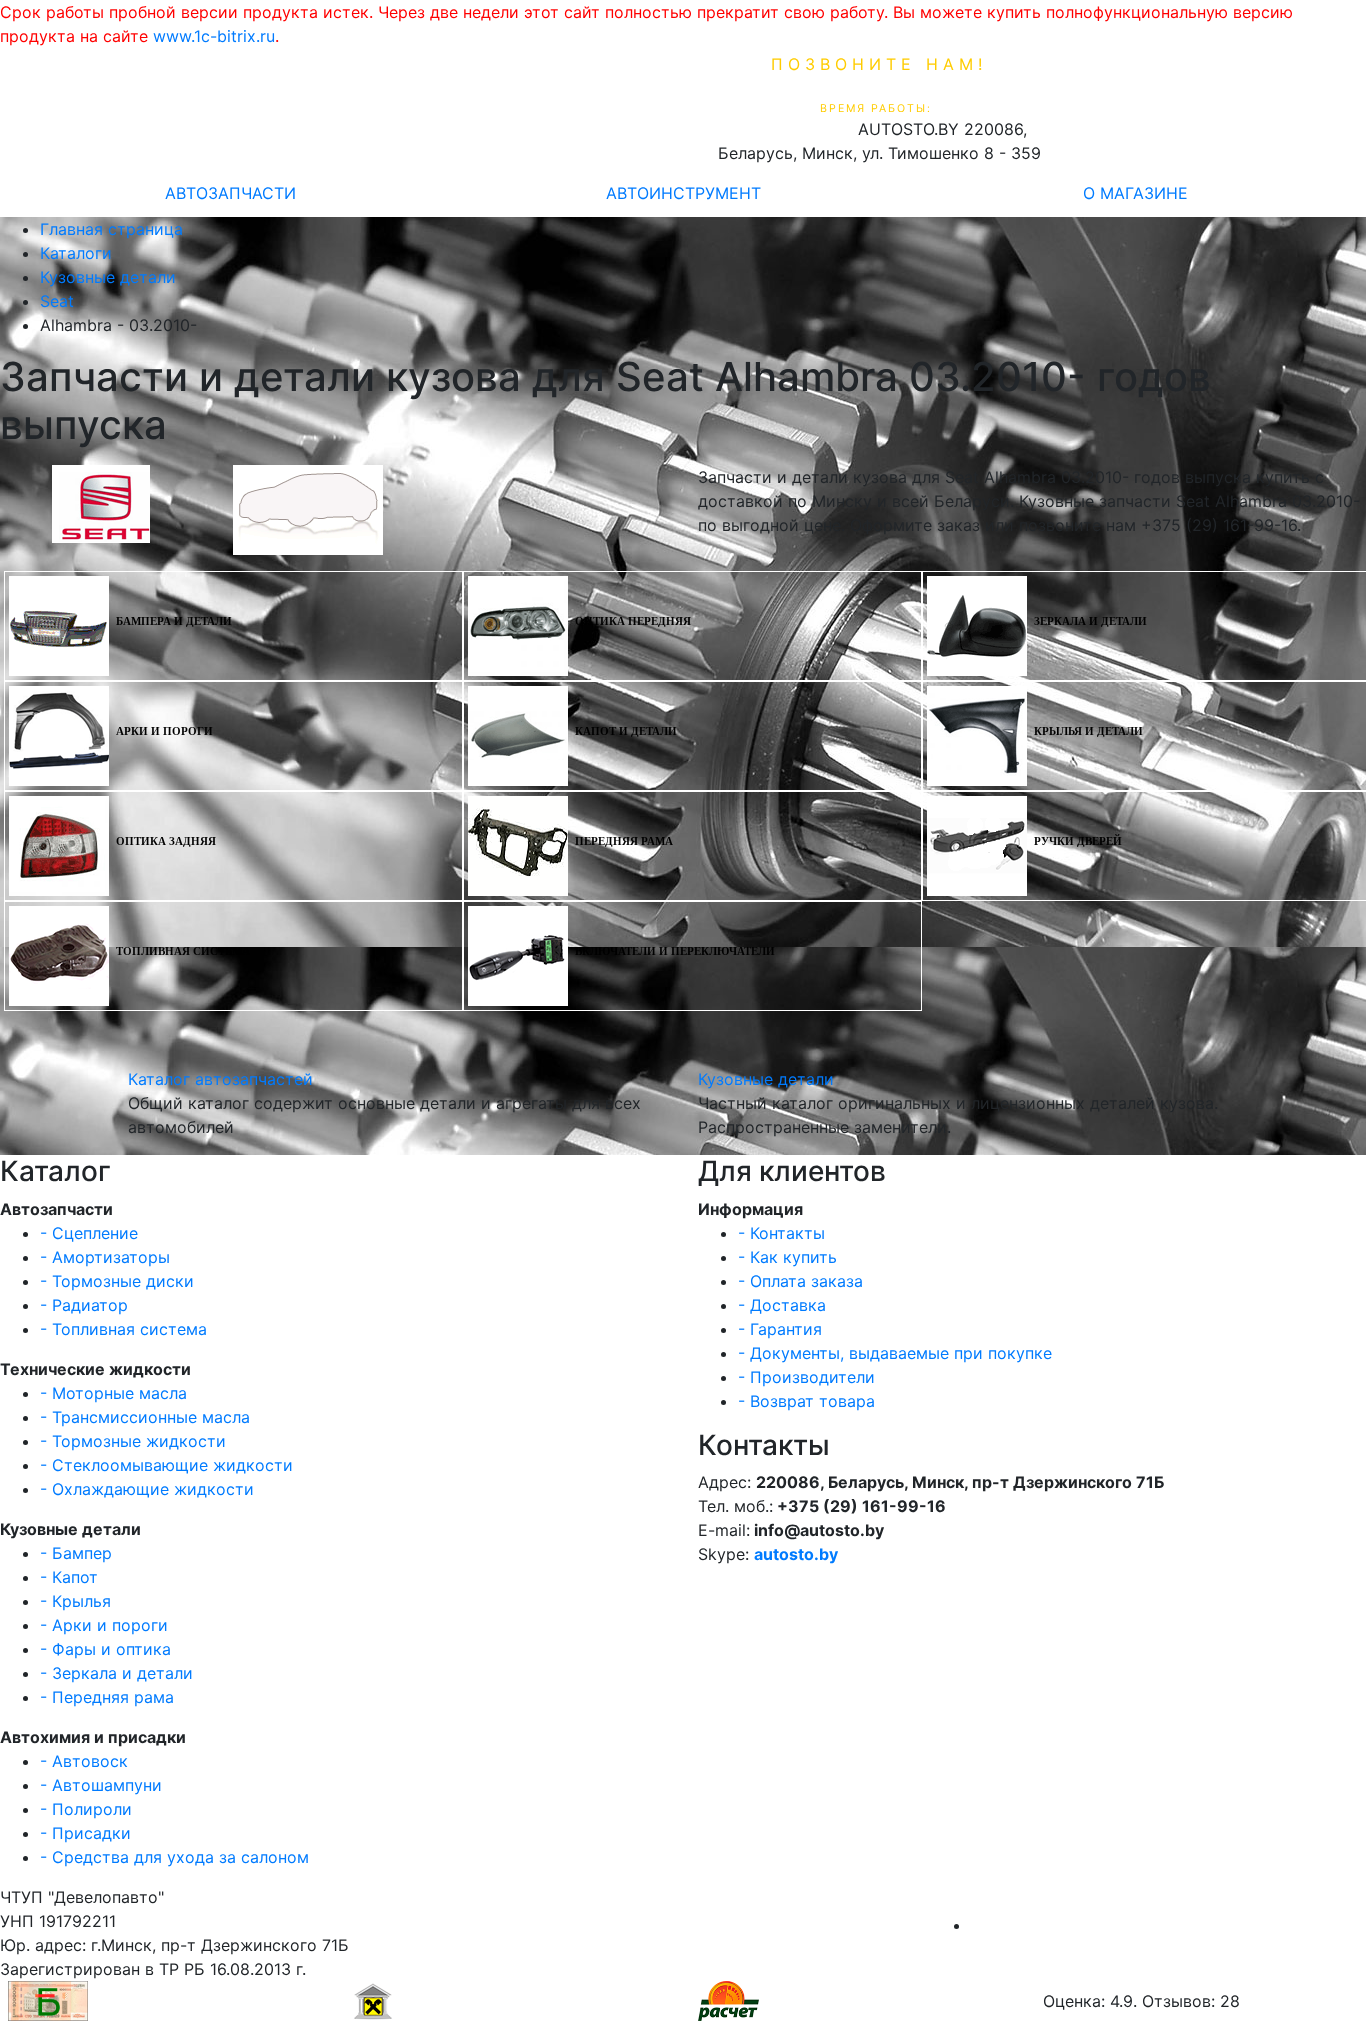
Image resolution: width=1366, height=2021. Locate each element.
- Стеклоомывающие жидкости (166, 1465)
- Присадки (85, 1833)
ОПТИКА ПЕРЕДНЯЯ (633, 621)
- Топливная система (123, 1329)
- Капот (69, 1577)
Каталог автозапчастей (220, 1079)
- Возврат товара (806, 1401)
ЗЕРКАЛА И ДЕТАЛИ (1090, 621)
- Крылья (75, 1601)
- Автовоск (84, 1761)
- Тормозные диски (117, 1281)
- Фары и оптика (105, 1649)
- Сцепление (89, 1233)
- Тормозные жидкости (133, 1441)
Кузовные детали (766, 1079)
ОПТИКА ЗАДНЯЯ (166, 841)
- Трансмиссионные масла (145, 1417)
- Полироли (86, 1809)
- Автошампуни (101, 1785)
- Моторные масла (113, 1393)
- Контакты (781, 1233)
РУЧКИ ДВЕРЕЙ (1078, 841)
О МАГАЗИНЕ (1135, 193)
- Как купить (787, 1257)
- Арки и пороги (104, 1625)
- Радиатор (84, 1305)
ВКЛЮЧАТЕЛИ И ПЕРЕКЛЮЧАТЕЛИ (675, 951)
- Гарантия (780, 1329)
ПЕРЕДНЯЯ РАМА (624, 841)
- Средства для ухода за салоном (174, 1857)
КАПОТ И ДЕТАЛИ (626, 731)
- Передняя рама (107, 1697)
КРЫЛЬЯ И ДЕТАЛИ (1088, 731)
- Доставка (782, 1305)
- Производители (806, 1377)
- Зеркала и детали (116, 1673)
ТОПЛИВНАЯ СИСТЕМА (183, 951)
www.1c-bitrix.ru (214, 36)
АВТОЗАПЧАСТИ (230, 193)
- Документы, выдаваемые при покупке (895, 1353)
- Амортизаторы (105, 1257)
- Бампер (76, 1553)
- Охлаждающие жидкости (147, 1489)
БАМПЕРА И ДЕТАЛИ (174, 621)
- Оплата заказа (800, 1281)
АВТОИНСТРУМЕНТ (683, 193)
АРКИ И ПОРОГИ (164, 731)
